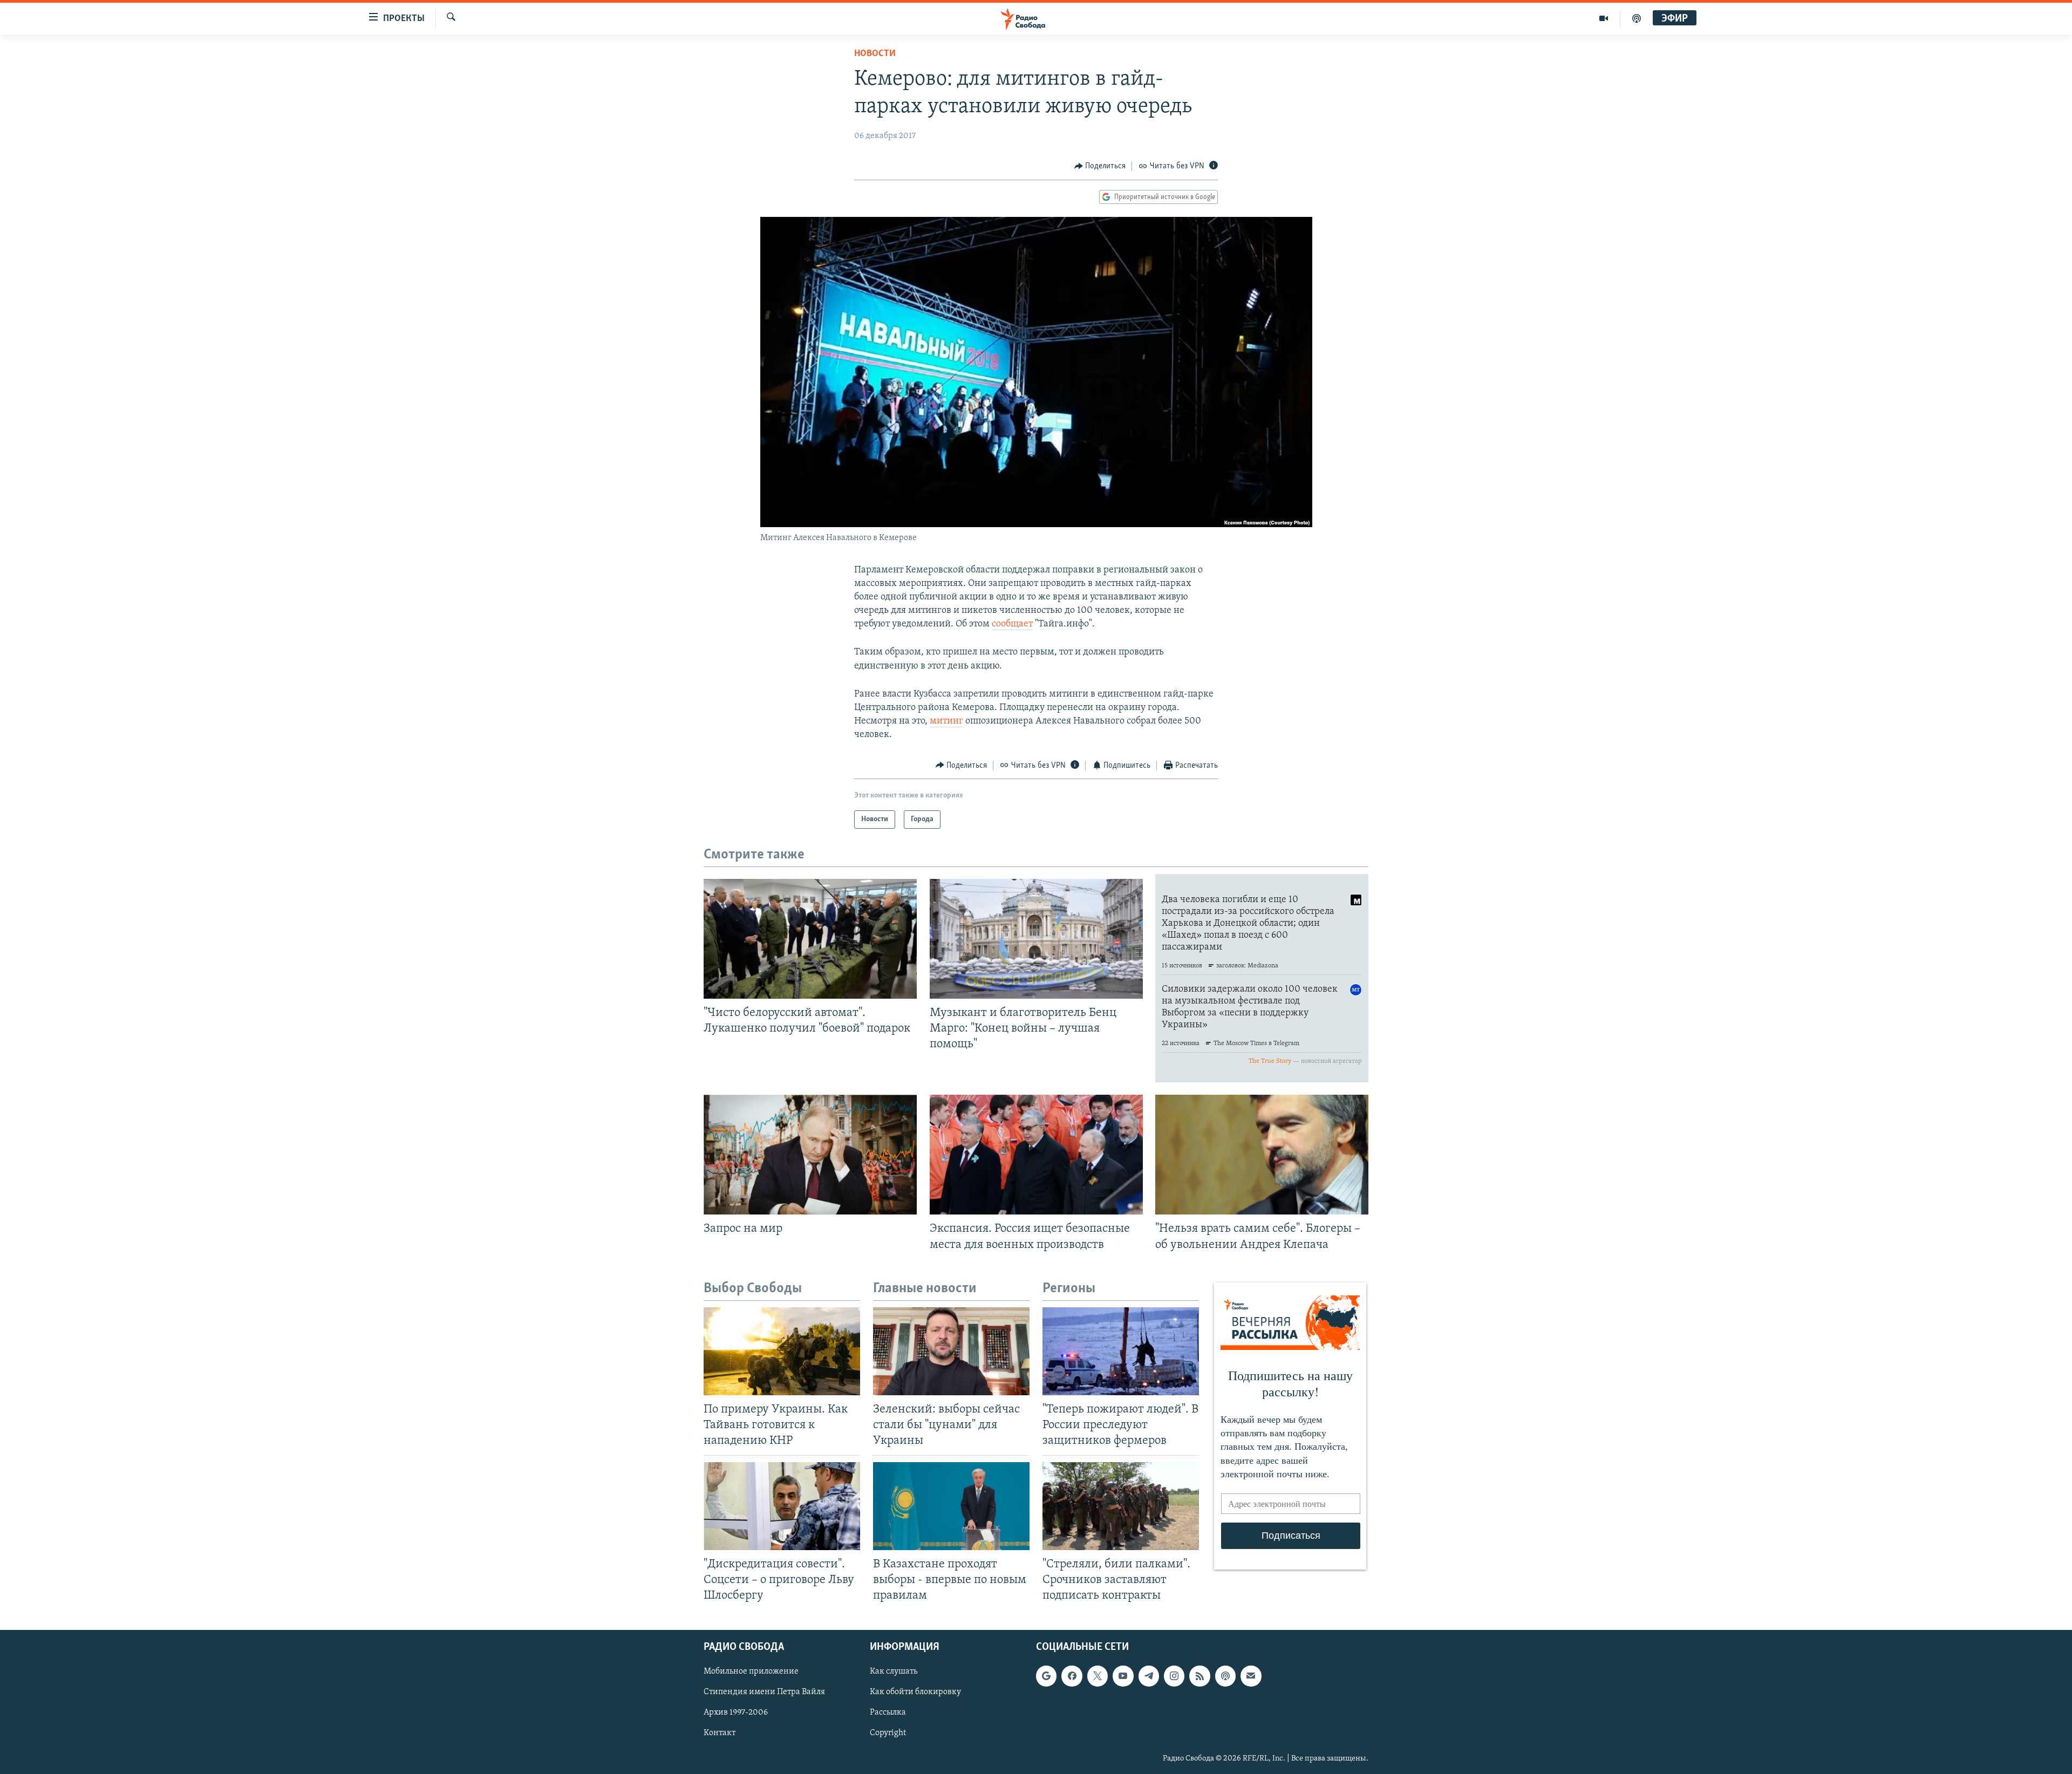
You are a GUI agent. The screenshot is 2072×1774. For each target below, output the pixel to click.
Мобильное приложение (751, 1671)
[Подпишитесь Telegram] (1149, 1676)
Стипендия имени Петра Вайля (764, 1692)
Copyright (888, 1733)
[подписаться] (1251, 1676)
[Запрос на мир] (810, 1155)
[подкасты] (1637, 18)
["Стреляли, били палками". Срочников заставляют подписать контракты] (1121, 1506)
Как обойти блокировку (915, 1692)
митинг (946, 721)
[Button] (1100, 166)
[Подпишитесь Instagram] (1174, 1676)
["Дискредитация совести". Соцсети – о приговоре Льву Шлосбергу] (782, 1506)
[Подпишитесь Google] (1046, 1676)
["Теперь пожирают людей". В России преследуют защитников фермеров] (1121, 1351)
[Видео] (1604, 18)
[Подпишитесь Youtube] (1123, 1676)
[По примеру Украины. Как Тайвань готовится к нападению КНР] (782, 1351)
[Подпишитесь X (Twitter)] (1098, 1676)
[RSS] (1199, 1676)
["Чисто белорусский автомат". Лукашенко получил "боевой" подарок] (810, 939)
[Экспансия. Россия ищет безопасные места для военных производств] (1036, 1155)
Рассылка (888, 1712)
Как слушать (894, 1671)
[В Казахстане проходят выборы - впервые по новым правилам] (951, 1506)
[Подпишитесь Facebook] (1072, 1676)
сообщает (1012, 624)
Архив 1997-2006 (736, 1712)
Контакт (720, 1733)
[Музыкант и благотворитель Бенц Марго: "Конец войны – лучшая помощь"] (1036, 939)
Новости (875, 54)
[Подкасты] (1225, 1676)
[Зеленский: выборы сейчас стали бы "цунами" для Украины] (951, 1351)
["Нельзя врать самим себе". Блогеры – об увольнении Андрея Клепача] (1262, 1155)
